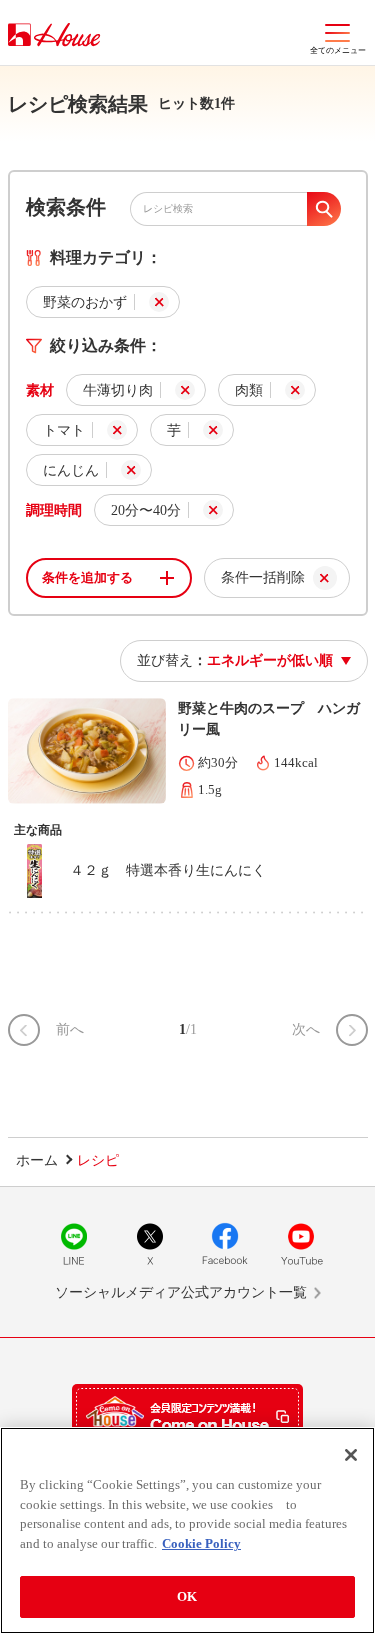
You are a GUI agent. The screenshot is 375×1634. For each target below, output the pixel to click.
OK (187, 1596)
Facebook (225, 1244)
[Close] (351, 1455)
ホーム (37, 1160)
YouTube (301, 1244)
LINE (74, 1244)
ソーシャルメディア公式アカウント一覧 (181, 1292)
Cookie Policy (201, 1543)
